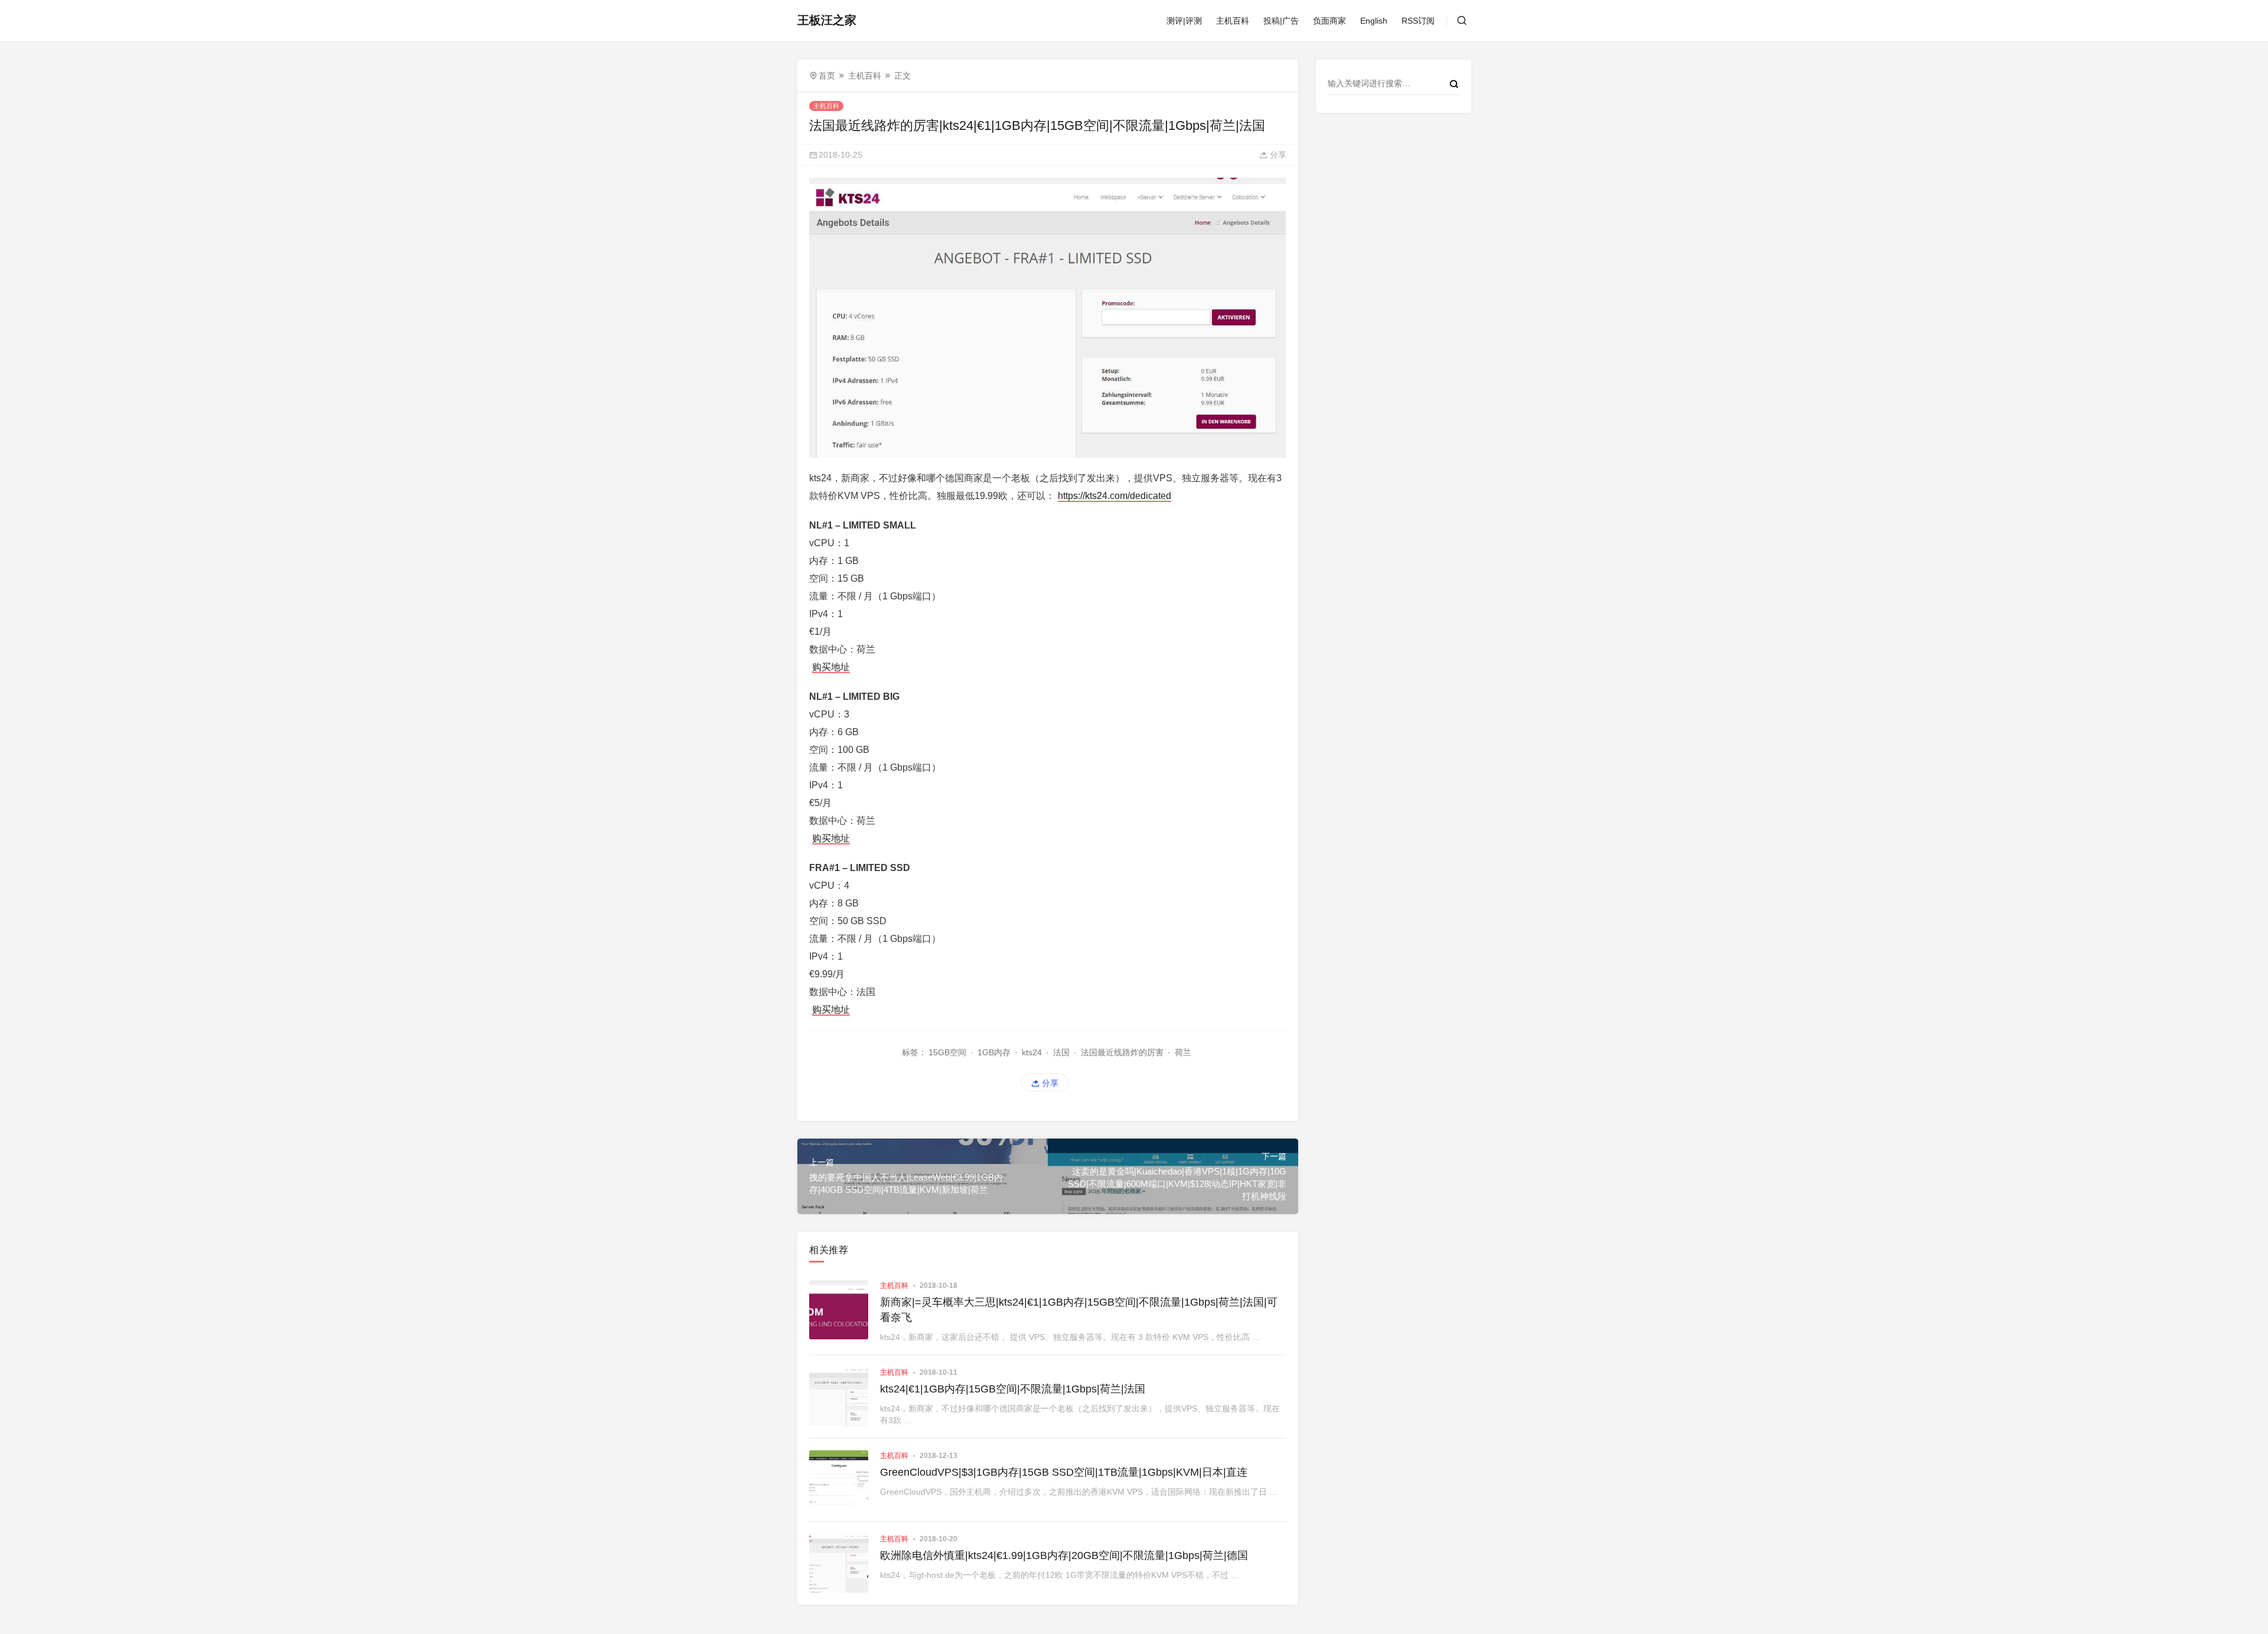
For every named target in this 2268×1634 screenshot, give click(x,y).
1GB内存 (994, 1052)
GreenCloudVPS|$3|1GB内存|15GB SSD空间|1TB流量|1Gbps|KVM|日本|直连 (1064, 1472)
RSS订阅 (1418, 21)
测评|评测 (1184, 21)
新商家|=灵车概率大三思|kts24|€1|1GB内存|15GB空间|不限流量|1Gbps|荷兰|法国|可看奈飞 (1079, 1310)
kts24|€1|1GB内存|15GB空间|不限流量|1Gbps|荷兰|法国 (1013, 1389)
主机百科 (1233, 21)
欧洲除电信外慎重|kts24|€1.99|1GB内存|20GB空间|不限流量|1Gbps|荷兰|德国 (1064, 1555)
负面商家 (1329, 21)
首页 (827, 76)
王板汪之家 (827, 20)
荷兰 (1183, 1052)
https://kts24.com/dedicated (1115, 496)
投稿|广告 (1281, 21)
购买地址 (831, 667)
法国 (1061, 1052)
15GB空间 (947, 1052)
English (1374, 21)
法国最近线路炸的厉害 (1122, 1052)
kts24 (1032, 1052)
